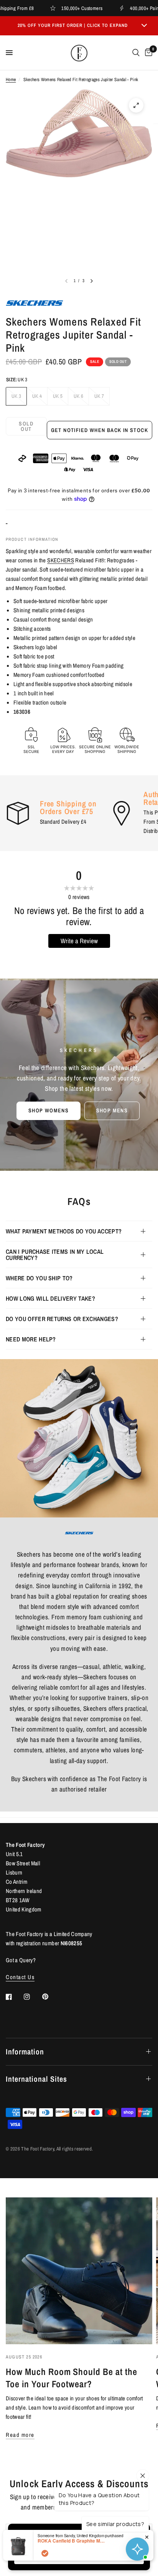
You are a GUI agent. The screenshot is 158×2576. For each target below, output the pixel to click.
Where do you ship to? (39, 1278)
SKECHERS (61, 560)
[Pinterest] (51, 1996)
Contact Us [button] (20, 1977)
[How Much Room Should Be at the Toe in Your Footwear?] (79, 2271)
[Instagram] (32, 1997)
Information (25, 2052)
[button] (49, 1110)
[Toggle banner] (144, 26)
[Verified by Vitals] (45, 2553)
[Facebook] (14, 1997)
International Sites (36, 2079)
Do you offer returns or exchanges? (62, 1319)
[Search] (136, 53)
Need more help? (31, 1339)
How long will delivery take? (50, 1298)
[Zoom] (136, 105)
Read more (20, 2435)
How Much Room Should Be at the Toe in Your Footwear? (72, 2378)
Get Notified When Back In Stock (100, 430)
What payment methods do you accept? (64, 1231)
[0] (147, 53)
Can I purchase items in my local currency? (55, 1255)
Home (11, 80)
